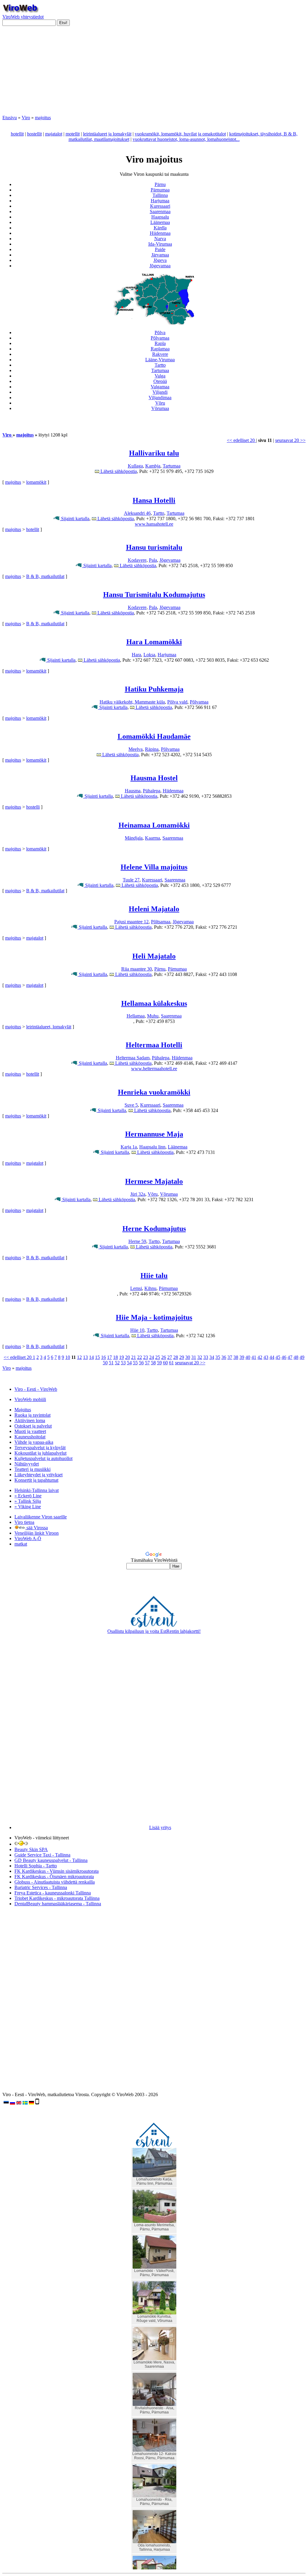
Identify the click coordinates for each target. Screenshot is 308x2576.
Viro (26, 118)
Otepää (160, 381)
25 (158, 1357)
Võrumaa (160, 408)
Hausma (133, 791)
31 (194, 1357)
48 (296, 1357)
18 (115, 1357)
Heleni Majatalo (154, 909)
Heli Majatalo (154, 956)
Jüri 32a (138, 1194)
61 (171, 1363)
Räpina (152, 749)
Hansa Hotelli (154, 500)
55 (135, 1363)
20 (128, 1357)
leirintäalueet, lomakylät (49, 1027)
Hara (136, 655)
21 (134, 1357)
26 (164, 1357)
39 (242, 1357)
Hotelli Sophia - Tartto (36, 1866)
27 (170, 1357)
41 (254, 1357)
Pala (153, 560)
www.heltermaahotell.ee (154, 1069)
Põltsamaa (161, 922)
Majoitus (23, 1410)
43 (266, 1357)
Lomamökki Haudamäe (154, 736)
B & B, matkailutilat (45, 576)
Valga (160, 376)
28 (176, 1357)
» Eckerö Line (28, 1496)
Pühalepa (152, 791)
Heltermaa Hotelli (154, 1045)
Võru (160, 403)
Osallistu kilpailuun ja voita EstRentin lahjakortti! (154, 1631)
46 (284, 1357)
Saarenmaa (160, 211)
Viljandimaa (160, 398)
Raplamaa (160, 349)
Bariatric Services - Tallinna (41, 1887)
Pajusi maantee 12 (131, 922)
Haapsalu (160, 217)
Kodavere (137, 560)
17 (109, 1357)
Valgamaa (160, 387)
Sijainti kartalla (75, 519)
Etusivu (10, 118)
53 (123, 1363)
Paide (160, 249)
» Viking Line (28, 1507)
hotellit (17, 134)
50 (105, 1363)
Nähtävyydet (27, 1464)
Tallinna (160, 195)
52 (117, 1363)
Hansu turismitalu (154, 547)
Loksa (149, 655)
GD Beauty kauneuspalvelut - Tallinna (51, 1860)
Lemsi (136, 1288)
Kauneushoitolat (30, 1437)
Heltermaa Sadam (133, 1058)
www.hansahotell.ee (154, 524)
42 (260, 1357)
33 (206, 1357)
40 (248, 1357)
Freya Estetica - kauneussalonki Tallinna (53, 1893)
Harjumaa (160, 201)
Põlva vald (177, 702)
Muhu (153, 1016)
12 (79, 1357)
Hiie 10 (137, 1330)
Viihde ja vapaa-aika (34, 1442)
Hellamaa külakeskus (154, 1003)
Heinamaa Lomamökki (154, 825)
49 (302, 1357)
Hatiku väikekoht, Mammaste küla (132, 702)
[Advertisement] (154, 73)
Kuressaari (160, 206)
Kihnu (150, 1288)
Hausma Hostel (154, 778)
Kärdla (160, 228)
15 (97, 1357)
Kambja (153, 466)
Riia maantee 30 (137, 969)
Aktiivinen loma (30, 1420)
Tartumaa (160, 370)
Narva (160, 239)
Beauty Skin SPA (31, 1849)
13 (85, 1357)
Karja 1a (129, 1147)
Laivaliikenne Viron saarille (41, 1517)
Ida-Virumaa (160, 244)
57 (147, 1363)
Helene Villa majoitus (154, 867)
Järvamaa (160, 255)
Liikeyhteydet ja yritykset (38, 1475)
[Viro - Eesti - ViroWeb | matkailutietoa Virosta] (20, 11)
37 (230, 1357)
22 (140, 1357)
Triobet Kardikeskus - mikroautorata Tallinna (57, 1898)
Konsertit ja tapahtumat (36, 1480)
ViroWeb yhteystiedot (23, 17)
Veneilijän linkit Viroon (37, 1533)
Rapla (160, 343)
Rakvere (160, 354)
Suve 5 (131, 1105)
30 (188, 1357)
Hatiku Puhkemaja (154, 689)
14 (91, 1357)
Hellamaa (136, 1016)
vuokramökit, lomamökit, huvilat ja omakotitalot (180, 134)
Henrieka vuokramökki (154, 1092)
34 (212, 1357)
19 (122, 1357)
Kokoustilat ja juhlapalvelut (40, 1453)
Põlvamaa (160, 338)
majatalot (54, 134)
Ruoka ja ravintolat (32, 1415)
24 (152, 1357)
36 (224, 1357)
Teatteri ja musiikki (32, 1469)
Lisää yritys (160, 1827)
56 (141, 1363)
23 (146, 1357)
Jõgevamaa (160, 266)
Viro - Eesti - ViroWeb (36, 1389)
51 (111, 1363)
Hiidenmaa (160, 233)
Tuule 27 (131, 880)
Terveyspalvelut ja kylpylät (40, 1448)
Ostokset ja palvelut (33, 1426)
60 (165, 1363)
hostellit (34, 134)
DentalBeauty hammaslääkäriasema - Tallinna (58, 1904)
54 (129, 1363)
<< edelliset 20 (241, 440)
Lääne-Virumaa (160, 360)
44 (272, 1357)
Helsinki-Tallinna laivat (37, 1490)
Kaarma (152, 838)
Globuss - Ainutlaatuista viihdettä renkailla (55, 1882)
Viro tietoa (24, 1522)
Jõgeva (160, 260)
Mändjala (134, 838)
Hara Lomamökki (154, 642)
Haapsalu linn (152, 1147)
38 (236, 1357)
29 (182, 1357)
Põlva (160, 332)
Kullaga (135, 466)
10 (68, 1357)
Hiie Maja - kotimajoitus (154, 1317)
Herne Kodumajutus (154, 1229)
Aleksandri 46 (137, 513)
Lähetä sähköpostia (118, 471)
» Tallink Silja (28, 1501)
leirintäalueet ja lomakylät (107, 134)
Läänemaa (160, 222)
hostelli (33, 807)
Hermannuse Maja (154, 1134)
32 (200, 1357)
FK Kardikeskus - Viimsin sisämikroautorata (57, 1871)
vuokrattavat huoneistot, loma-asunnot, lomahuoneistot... (186, 139)
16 (103, 1357)
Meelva (136, 749)
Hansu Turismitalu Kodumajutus (154, 595)
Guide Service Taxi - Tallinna (42, 1855)
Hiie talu (154, 1276)
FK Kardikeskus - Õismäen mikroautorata (54, 1877)
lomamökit (36, 482)
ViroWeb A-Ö (28, 1538)
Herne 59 (137, 1241)
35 (218, 1357)
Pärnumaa (160, 190)
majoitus (43, 118)
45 (278, 1357)
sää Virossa (37, 1528)
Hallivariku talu (154, 453)
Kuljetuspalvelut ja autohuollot (43, 1458)
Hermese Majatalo (154, 1181)
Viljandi (160, 392)
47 (290, 1357)
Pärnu (160, 184)
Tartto (160, 365)
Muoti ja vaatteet (30, 1431)
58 (153, 1363)
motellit (73, 134)
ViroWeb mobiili (30, 1399)
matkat (21, 1544)
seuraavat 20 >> (290, 440)
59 (159, 1363)
